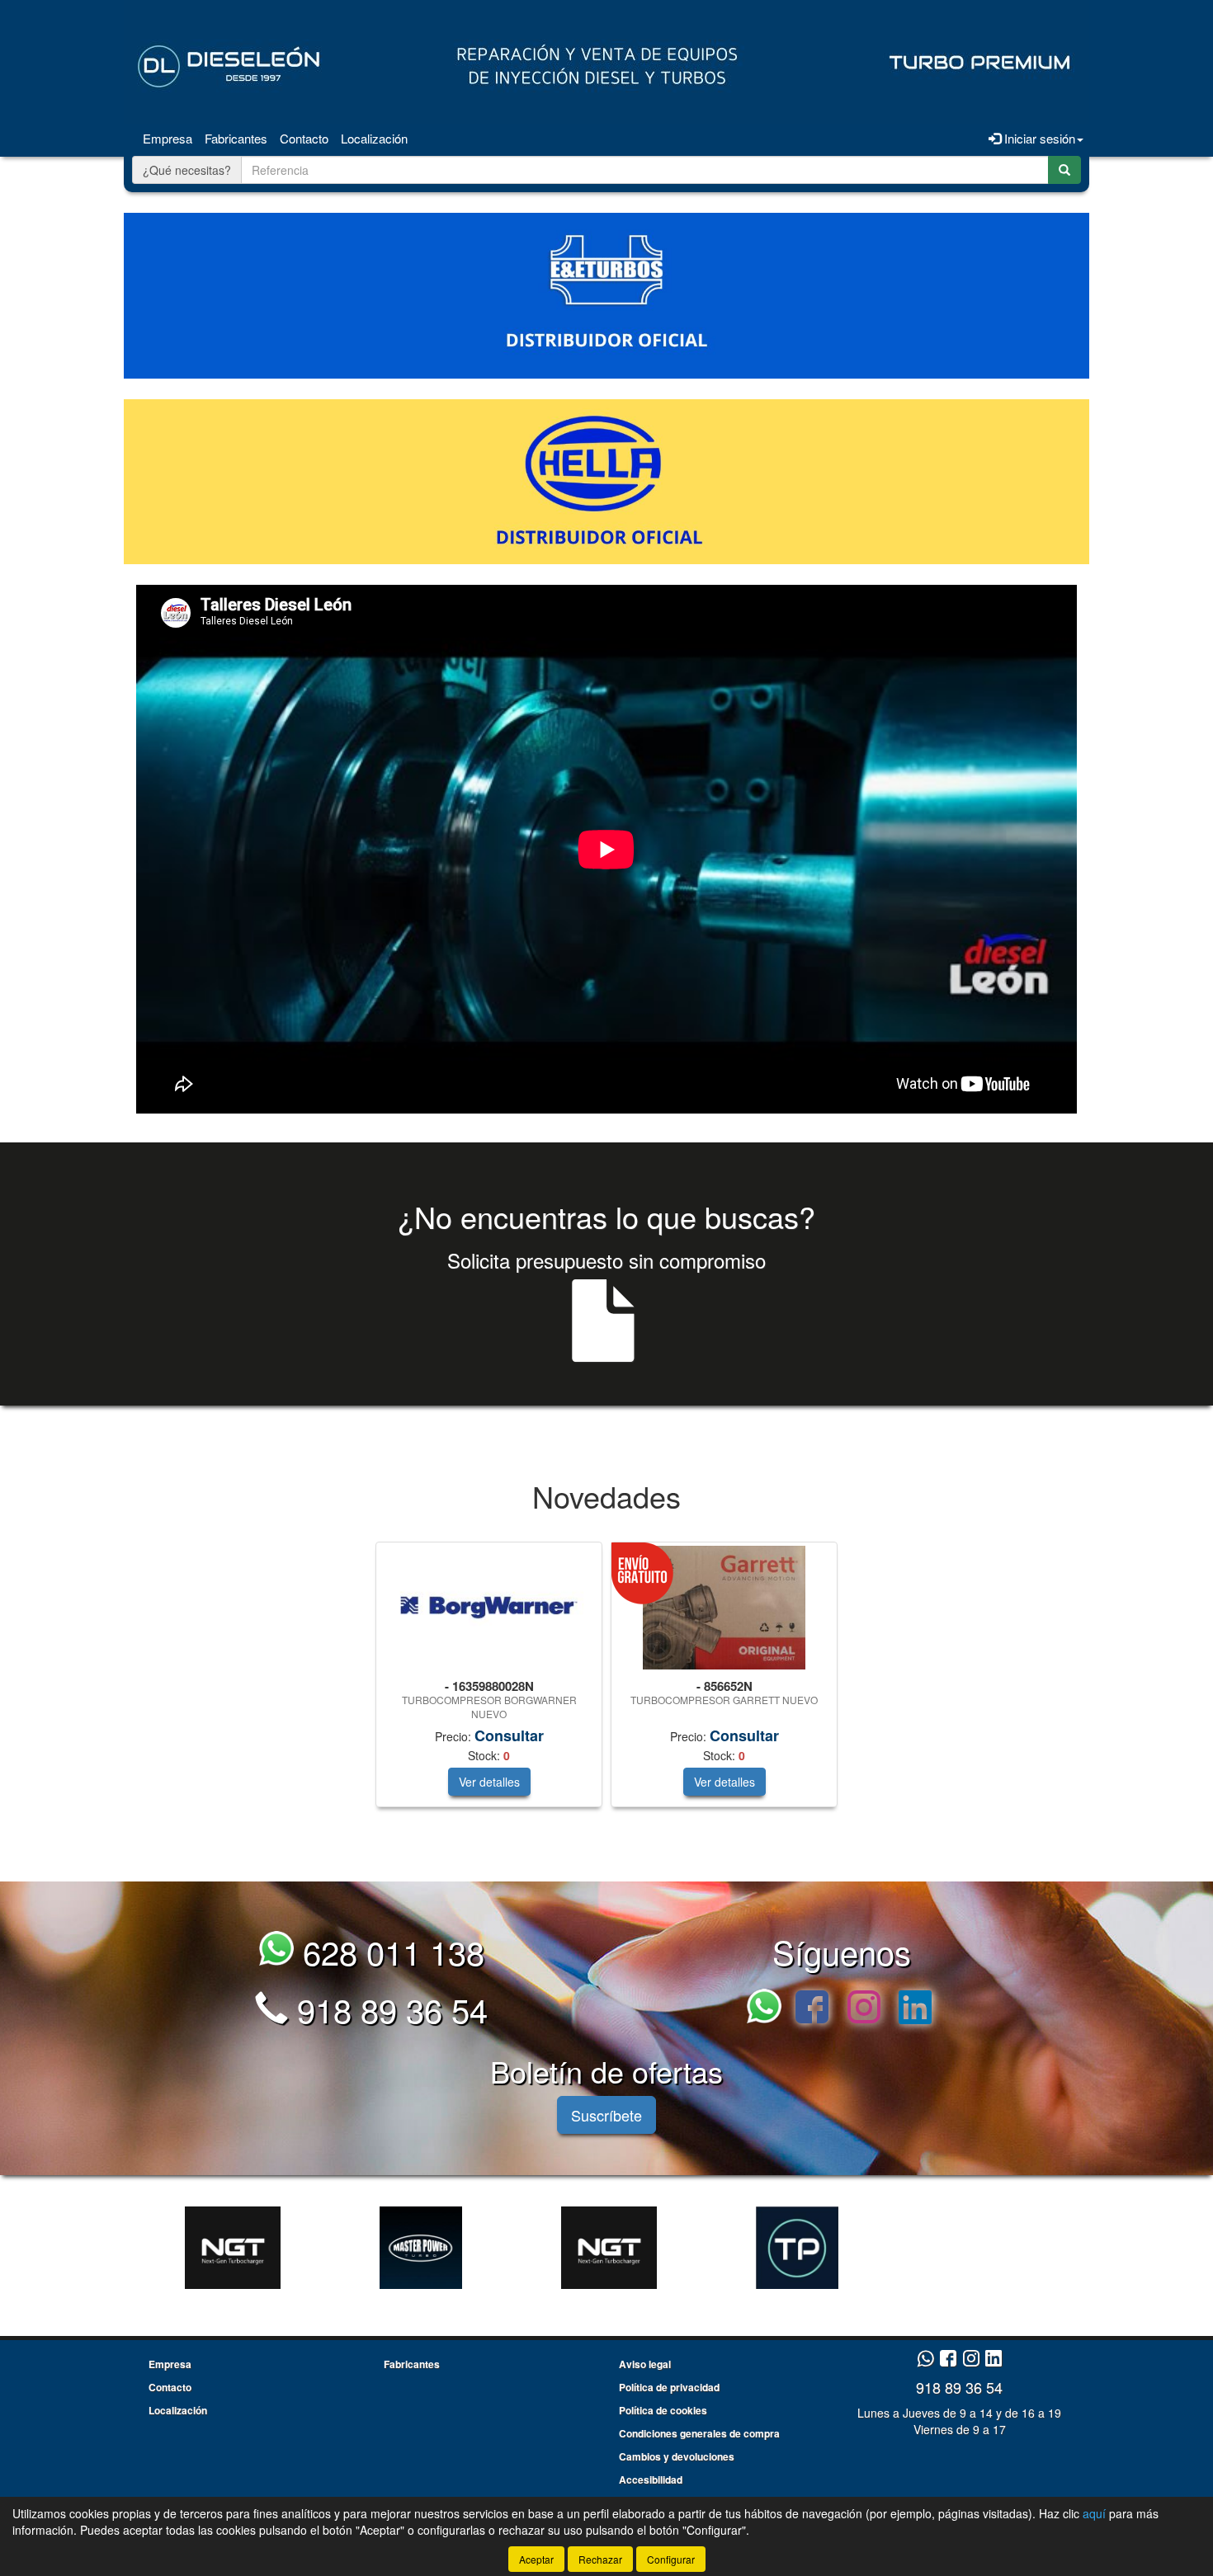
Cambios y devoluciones (677, 2456)
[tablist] (606, 1683)
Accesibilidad (651, 2479)
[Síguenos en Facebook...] (812, 2009)
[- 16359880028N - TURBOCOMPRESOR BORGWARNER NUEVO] (489, 1608)
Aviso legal (645, 2364)
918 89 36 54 (388, 2009)
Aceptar (536, 2559)
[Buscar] (1064, 170)
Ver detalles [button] (489, 1782)
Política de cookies (663, 2410)
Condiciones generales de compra (699, 2433)
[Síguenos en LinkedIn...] (916, 2009)
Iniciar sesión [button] (1038, 138)
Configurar (671, 2559)
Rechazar (600, 2559)
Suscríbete (606, 2115)
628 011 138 (389, 1951)
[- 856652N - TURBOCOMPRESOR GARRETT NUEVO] (724, 1608)
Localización (374, 138)
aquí (1094, 2513)
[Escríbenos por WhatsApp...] (769, 2009)
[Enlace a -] (233, 2248)
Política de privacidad (669, 2387)
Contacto (304, 138)
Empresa (168, 138)
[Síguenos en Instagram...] (864, 2009)
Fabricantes (236, 138)
